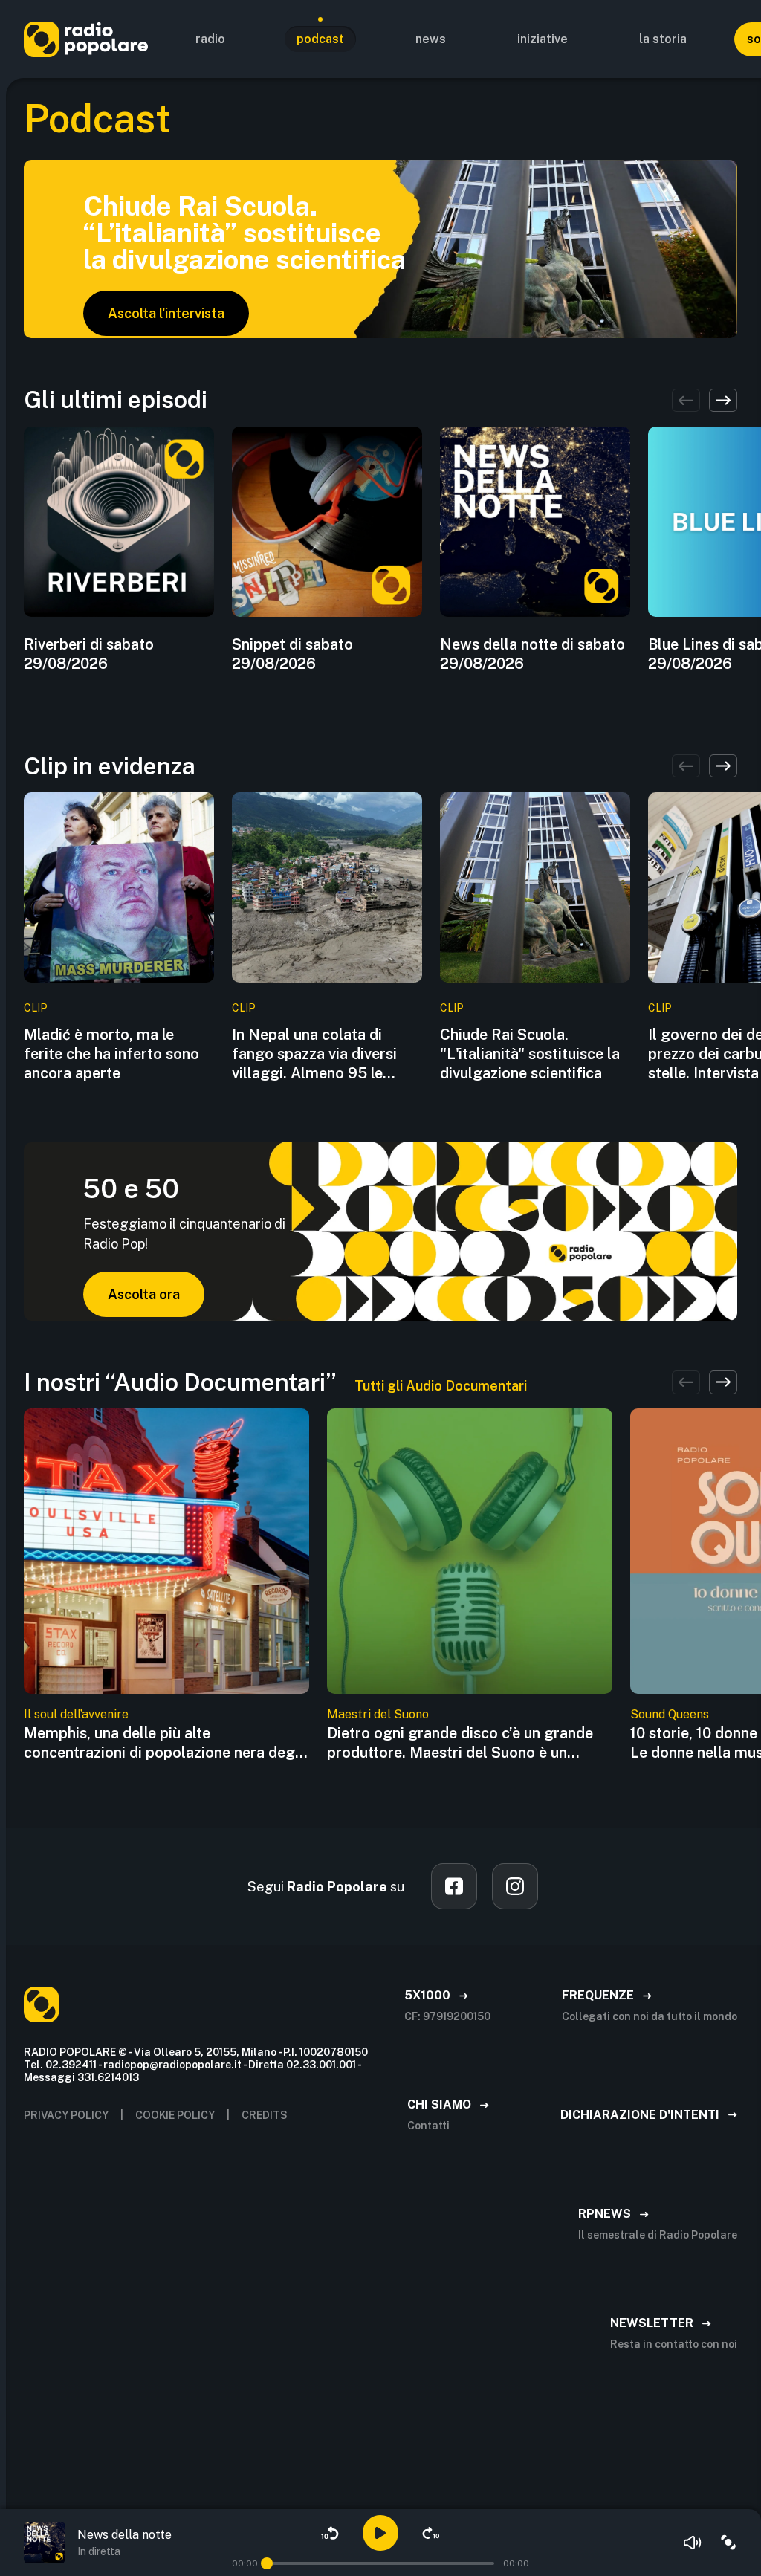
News (431, 39)
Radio (210, 39)
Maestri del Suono (378, 1714)
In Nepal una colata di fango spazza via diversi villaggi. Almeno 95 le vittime (314, 1054)
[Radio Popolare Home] (86, 39)
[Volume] (693, 2543)
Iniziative (543, 39)
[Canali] (728, 2543)
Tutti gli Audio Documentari (441, 1386)
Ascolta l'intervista (166, 313)
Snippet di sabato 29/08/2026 (292, 654)
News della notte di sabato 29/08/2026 (532, 654)
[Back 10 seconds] (330, 2533)
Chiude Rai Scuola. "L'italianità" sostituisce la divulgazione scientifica (530, 1054)
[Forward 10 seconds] (431, 2533)
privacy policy (66, 2115)
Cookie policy (175, 2115)
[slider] (267, 2563)
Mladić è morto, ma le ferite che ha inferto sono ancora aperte (111, 1054)
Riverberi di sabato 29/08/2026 (89, 654)
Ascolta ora (144, 1294)
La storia (663, 39)
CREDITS (265, 2115)
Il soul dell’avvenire (76, 1714)
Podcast (320, 39)
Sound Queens (670, 1714)
